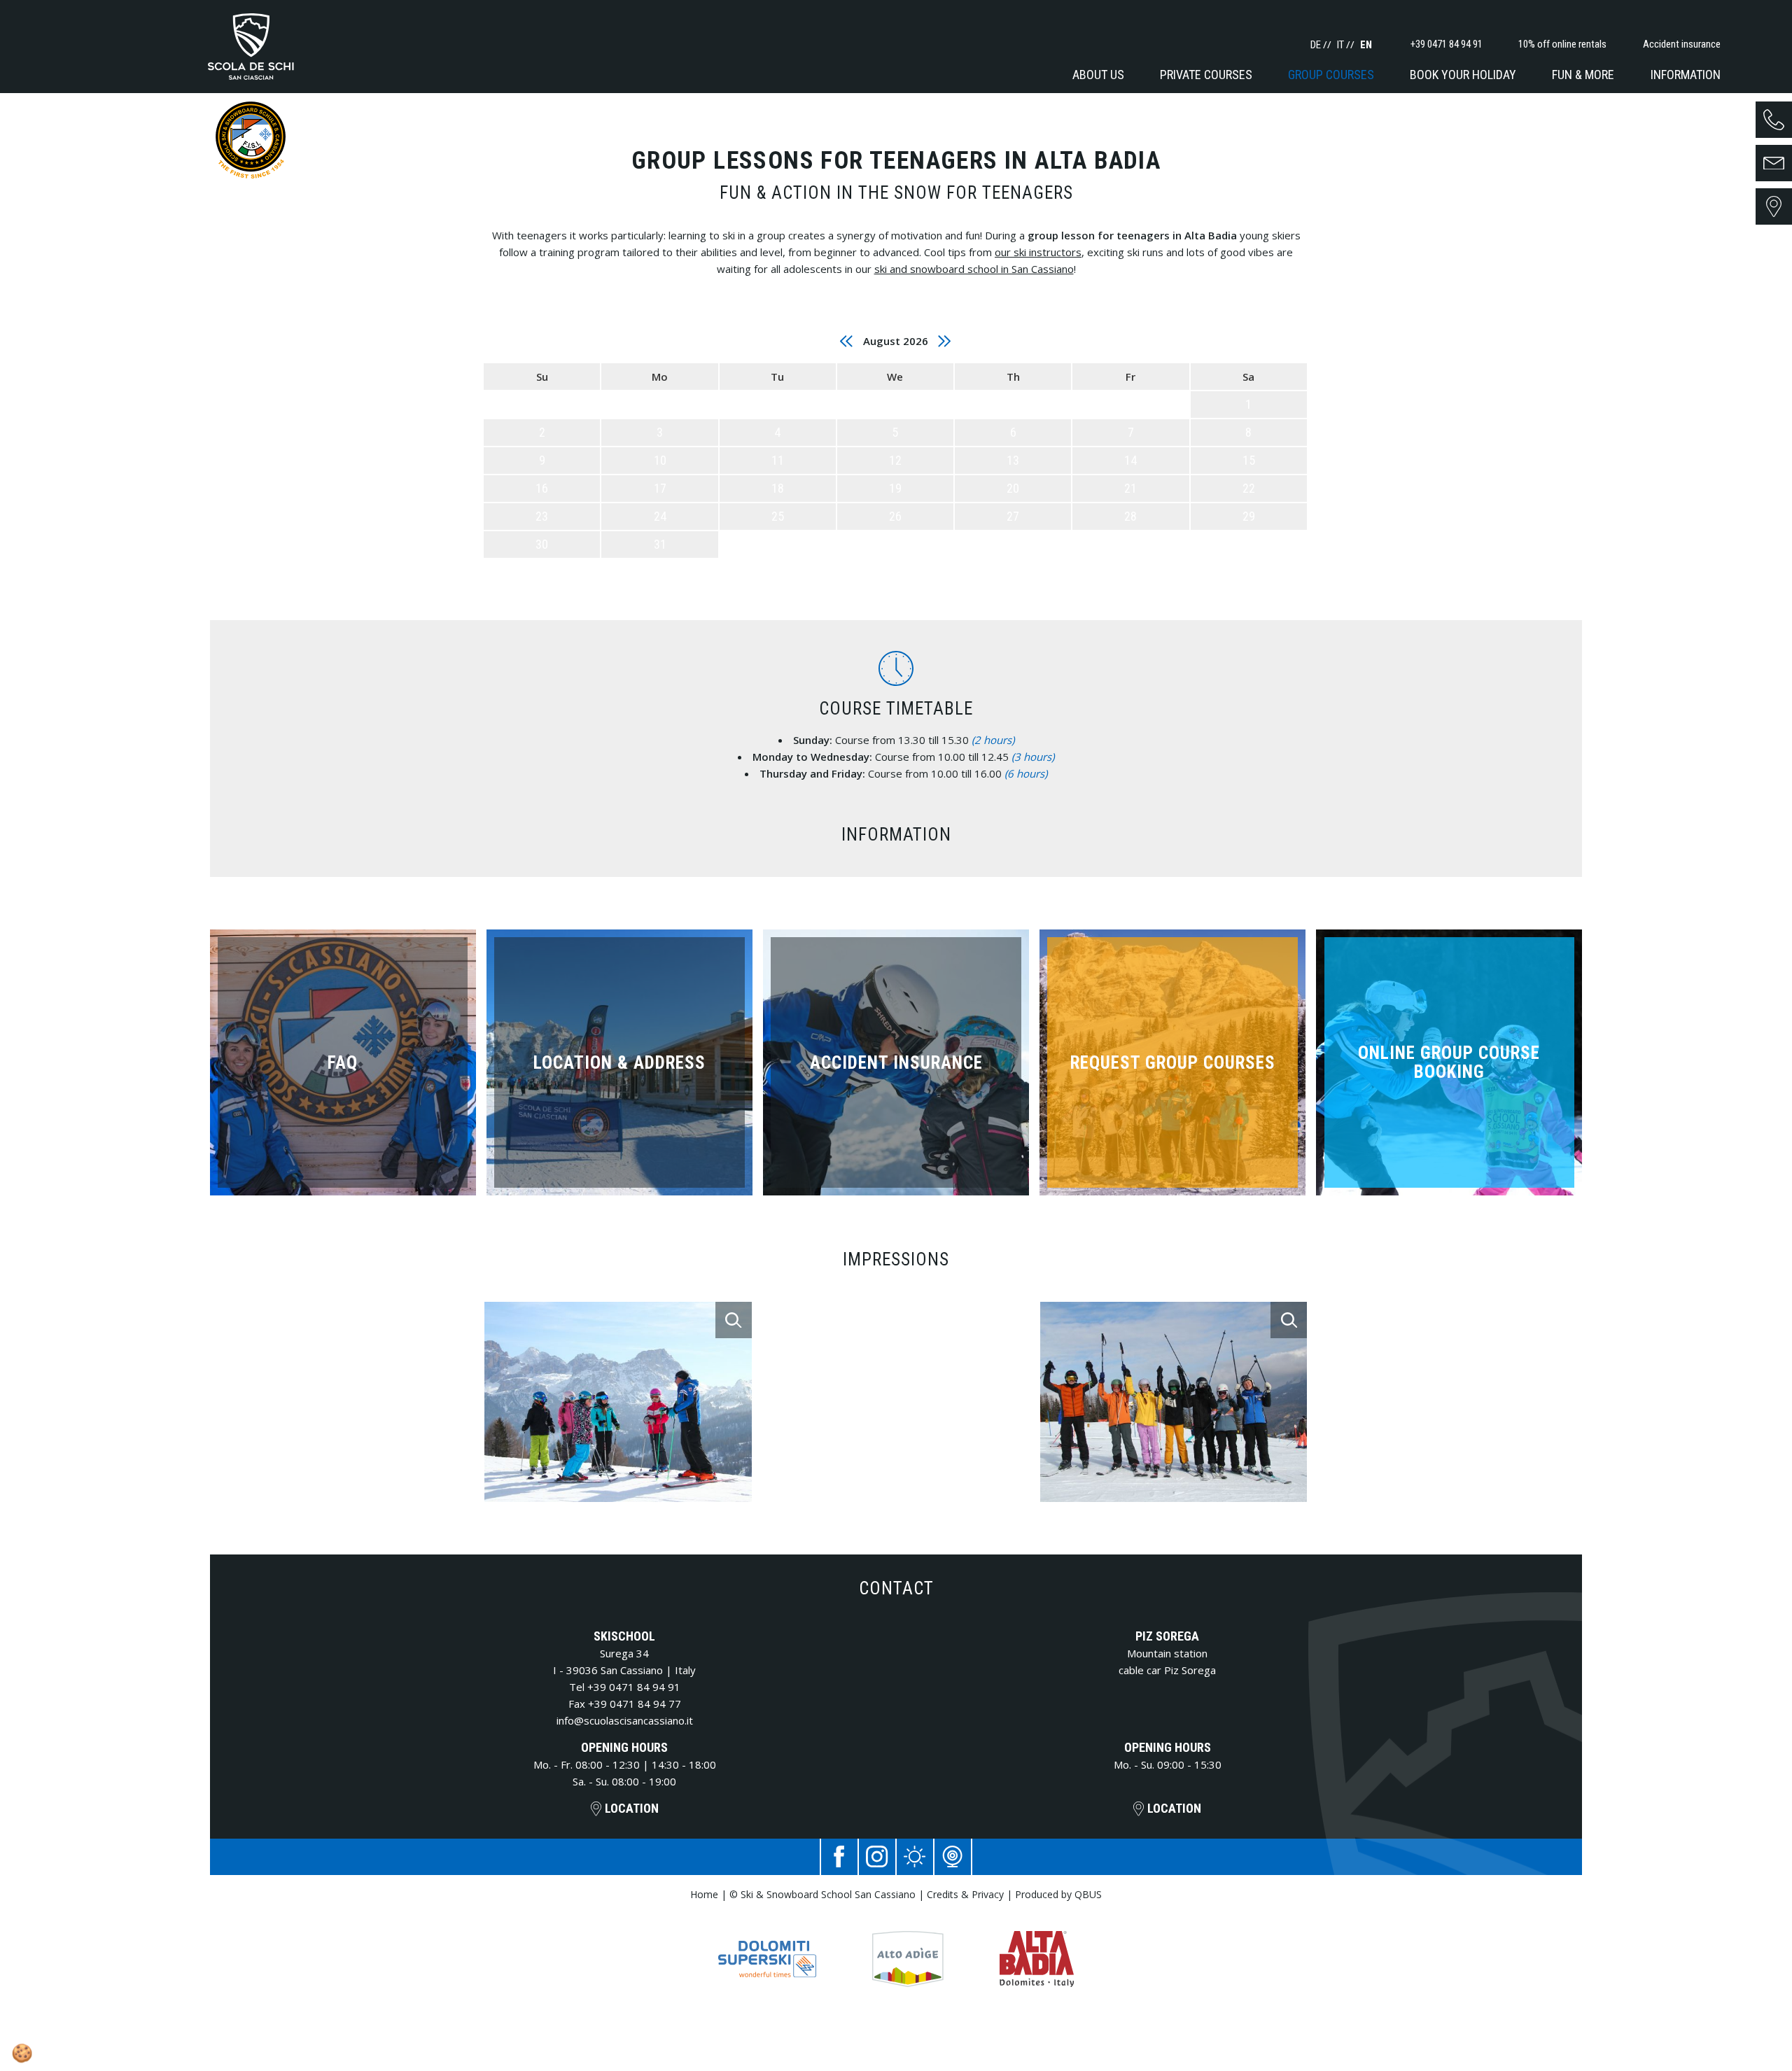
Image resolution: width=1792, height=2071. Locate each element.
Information (1686, 75)
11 (778, 460)
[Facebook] (839, 1857)
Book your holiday (1463, 75)
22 (1249, 488)
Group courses (1331, 75)
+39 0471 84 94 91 (634, 1687)
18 (778, 488)
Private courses (1206, 75)
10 (660, 460)
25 (778, 516)
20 (1013, 488)
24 (660, 516)
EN (1366, 45)
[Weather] (915, 1857)
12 (895, 460)
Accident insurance (1682, 44)
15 (1249, 460)
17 (660, 488)
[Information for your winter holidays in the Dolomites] (767, 1945)
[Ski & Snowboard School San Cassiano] (251, 47)
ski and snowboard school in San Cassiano (974, 269)
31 (660, 544)
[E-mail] (1774, 163)
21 (1130, 488)
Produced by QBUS (1058, 1894)
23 (542, 516)
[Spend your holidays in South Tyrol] (908, 1945)
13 (1013, 460)
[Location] (1774, 206)
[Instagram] (877, 1857)
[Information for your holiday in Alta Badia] (1037, 1945)
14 (1130, 460)
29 (1249, 516)
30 (542, 544)
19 (895, 488)
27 (1013, 516)
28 (1130, 516)
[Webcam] (953, 1857)
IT (1342, 45)
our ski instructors (1038, 252)
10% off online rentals (1562, 44)
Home (704, 1894)
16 (542, 488)
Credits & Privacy (965, 1894)
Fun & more (1583, 75)
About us (1098, 75)
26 (895, 516)
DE (1317, 45)
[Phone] (1774, 120)
